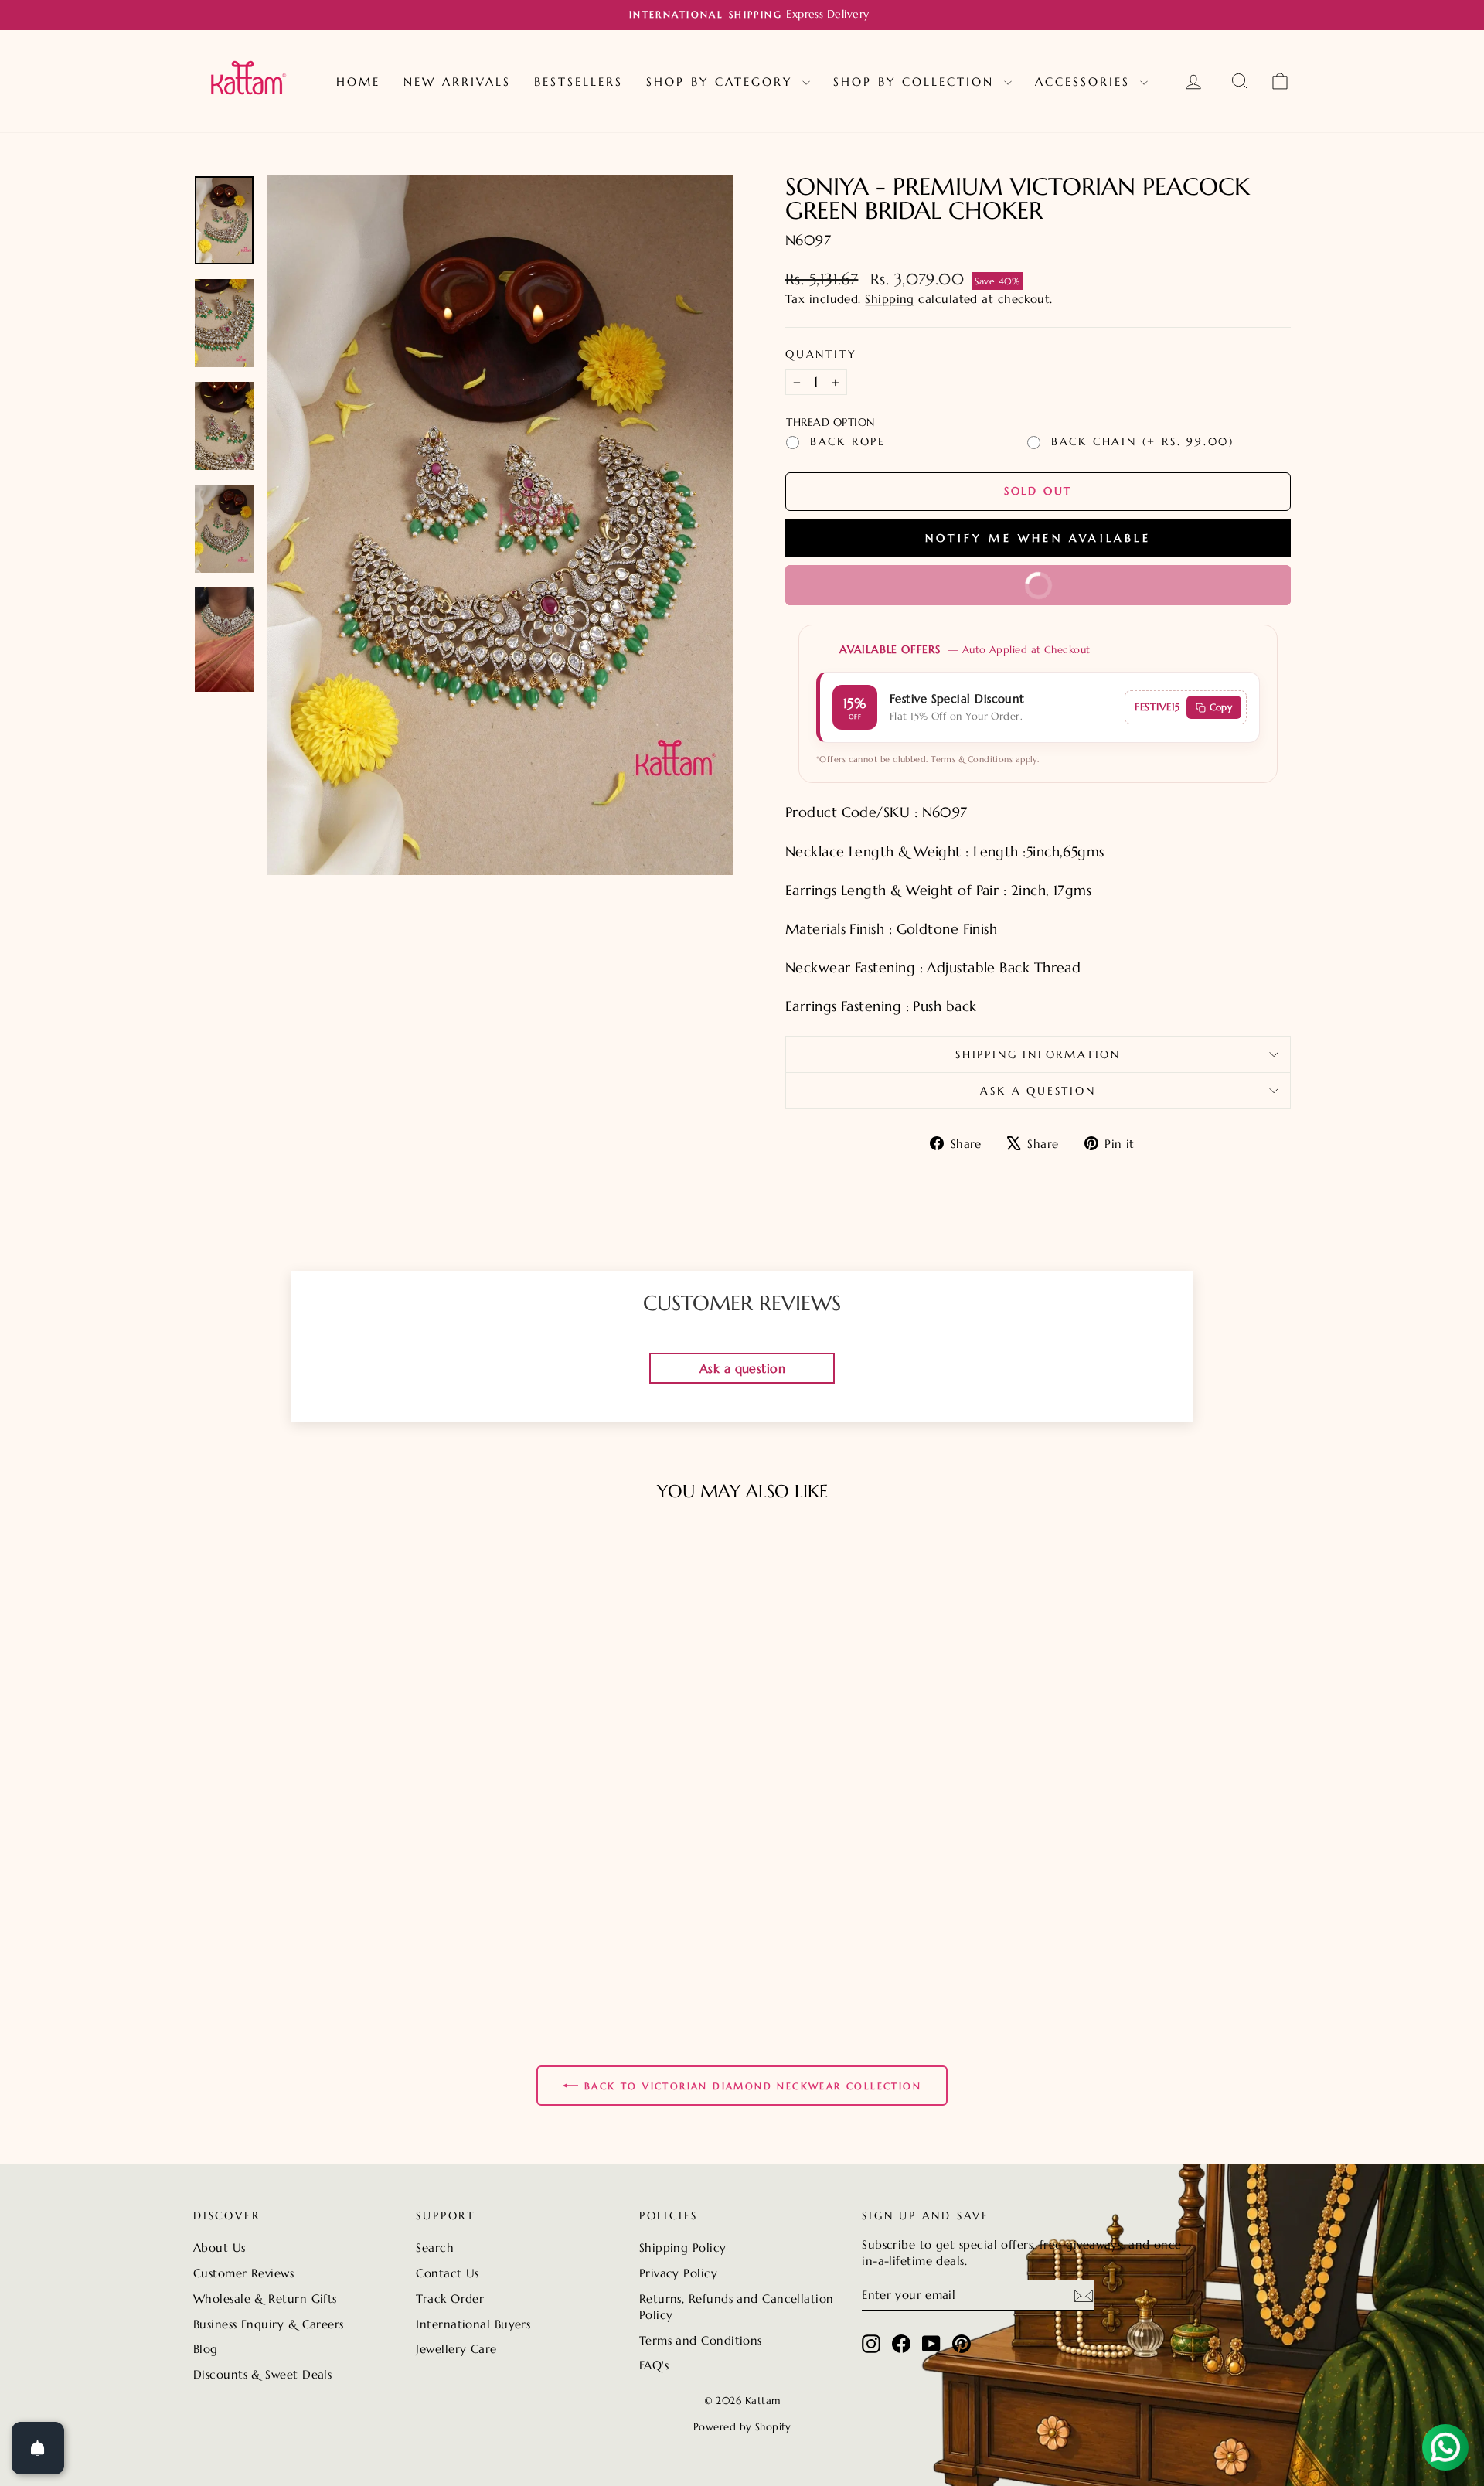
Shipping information (1038, 1054)
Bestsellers (579, 82)
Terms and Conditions (701, 2340)
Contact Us (448, 2273)
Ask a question (1038, 1091)
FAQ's (654, 2365)
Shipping (890, 299)
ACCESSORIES (1086, 82)
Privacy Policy (678, 2273)
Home (358, 82)
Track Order (450, 2299)
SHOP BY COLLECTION (917, 82)
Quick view (324, 1914)
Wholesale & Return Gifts (265, 2299)
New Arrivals (457, 82)
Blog (206, 2349)
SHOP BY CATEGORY (722, 82)
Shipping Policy (683, 2248)
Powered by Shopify (742, 2427)
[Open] (38, 2448)
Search (435, 2248)
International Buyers (473, 2324)
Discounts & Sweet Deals (262, 2374)
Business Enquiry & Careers (269, 2324)
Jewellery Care (456, 2349)
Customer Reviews (243, 2273)
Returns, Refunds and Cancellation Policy (737, 2307)
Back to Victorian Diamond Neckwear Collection (753, 2086)
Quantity (821, 354)
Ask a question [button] (742, 1368)
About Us (220, 2248)
